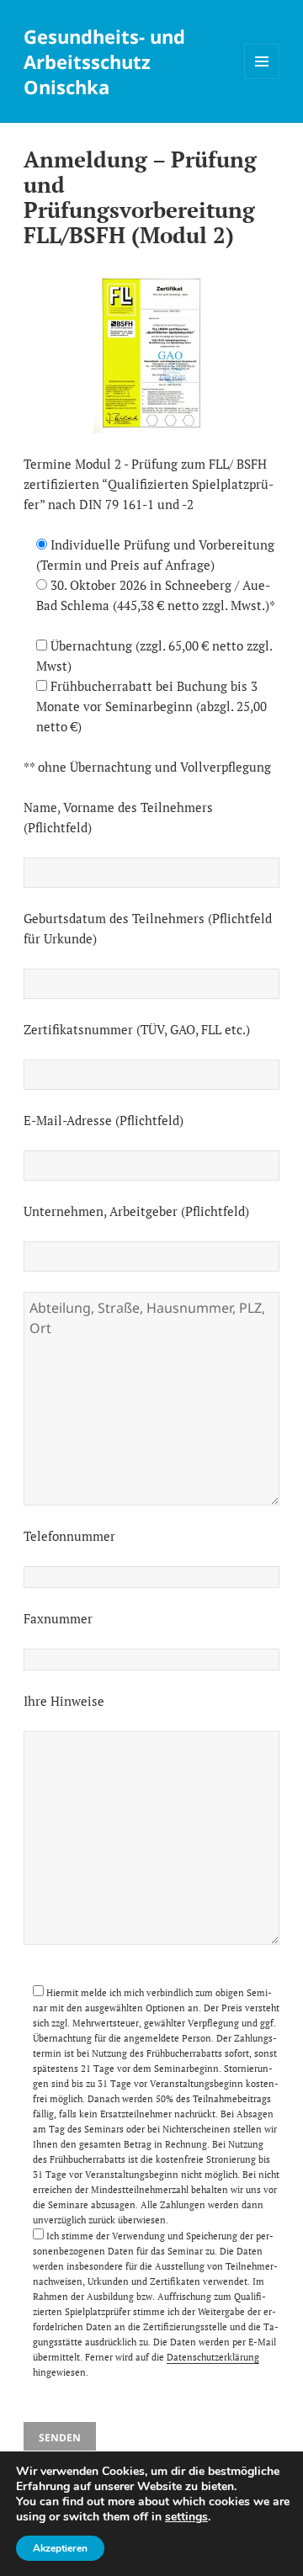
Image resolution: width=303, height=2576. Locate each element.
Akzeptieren (60, 2548)
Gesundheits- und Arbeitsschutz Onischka (104, 61)
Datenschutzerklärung (213, 2357)
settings (186, 2517)
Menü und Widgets (262, 79)
